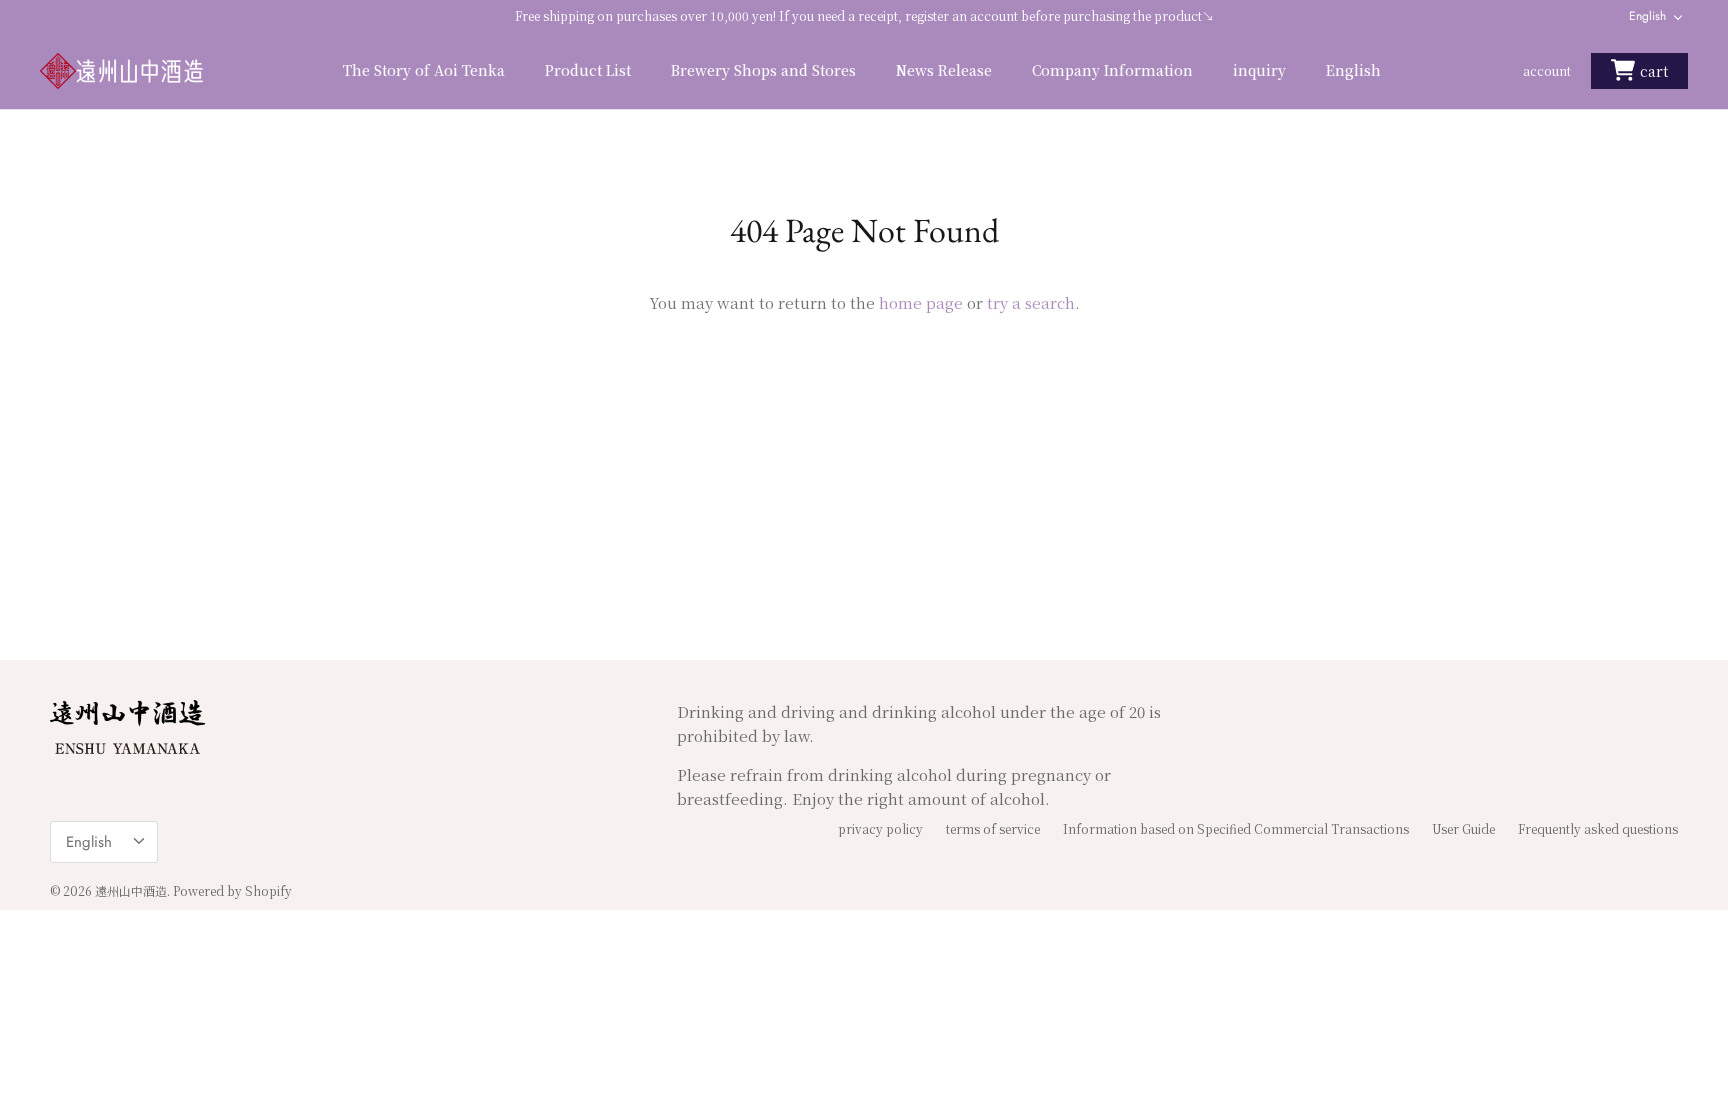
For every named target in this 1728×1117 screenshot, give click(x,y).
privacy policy (880, 828)
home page (921, 302)
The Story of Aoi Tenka (424, 70)
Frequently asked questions (1598, 828)
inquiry (1259, 70)
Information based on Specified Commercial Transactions (1236, 828)
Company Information (1112, 70)
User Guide (1463, 828)
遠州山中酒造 (131, 890)
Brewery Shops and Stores (763, 70)
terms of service (993, 828)
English (1647, 16)
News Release (944, 70)
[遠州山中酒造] (122, 71)
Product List (588, 70)
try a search (1031, 302)
